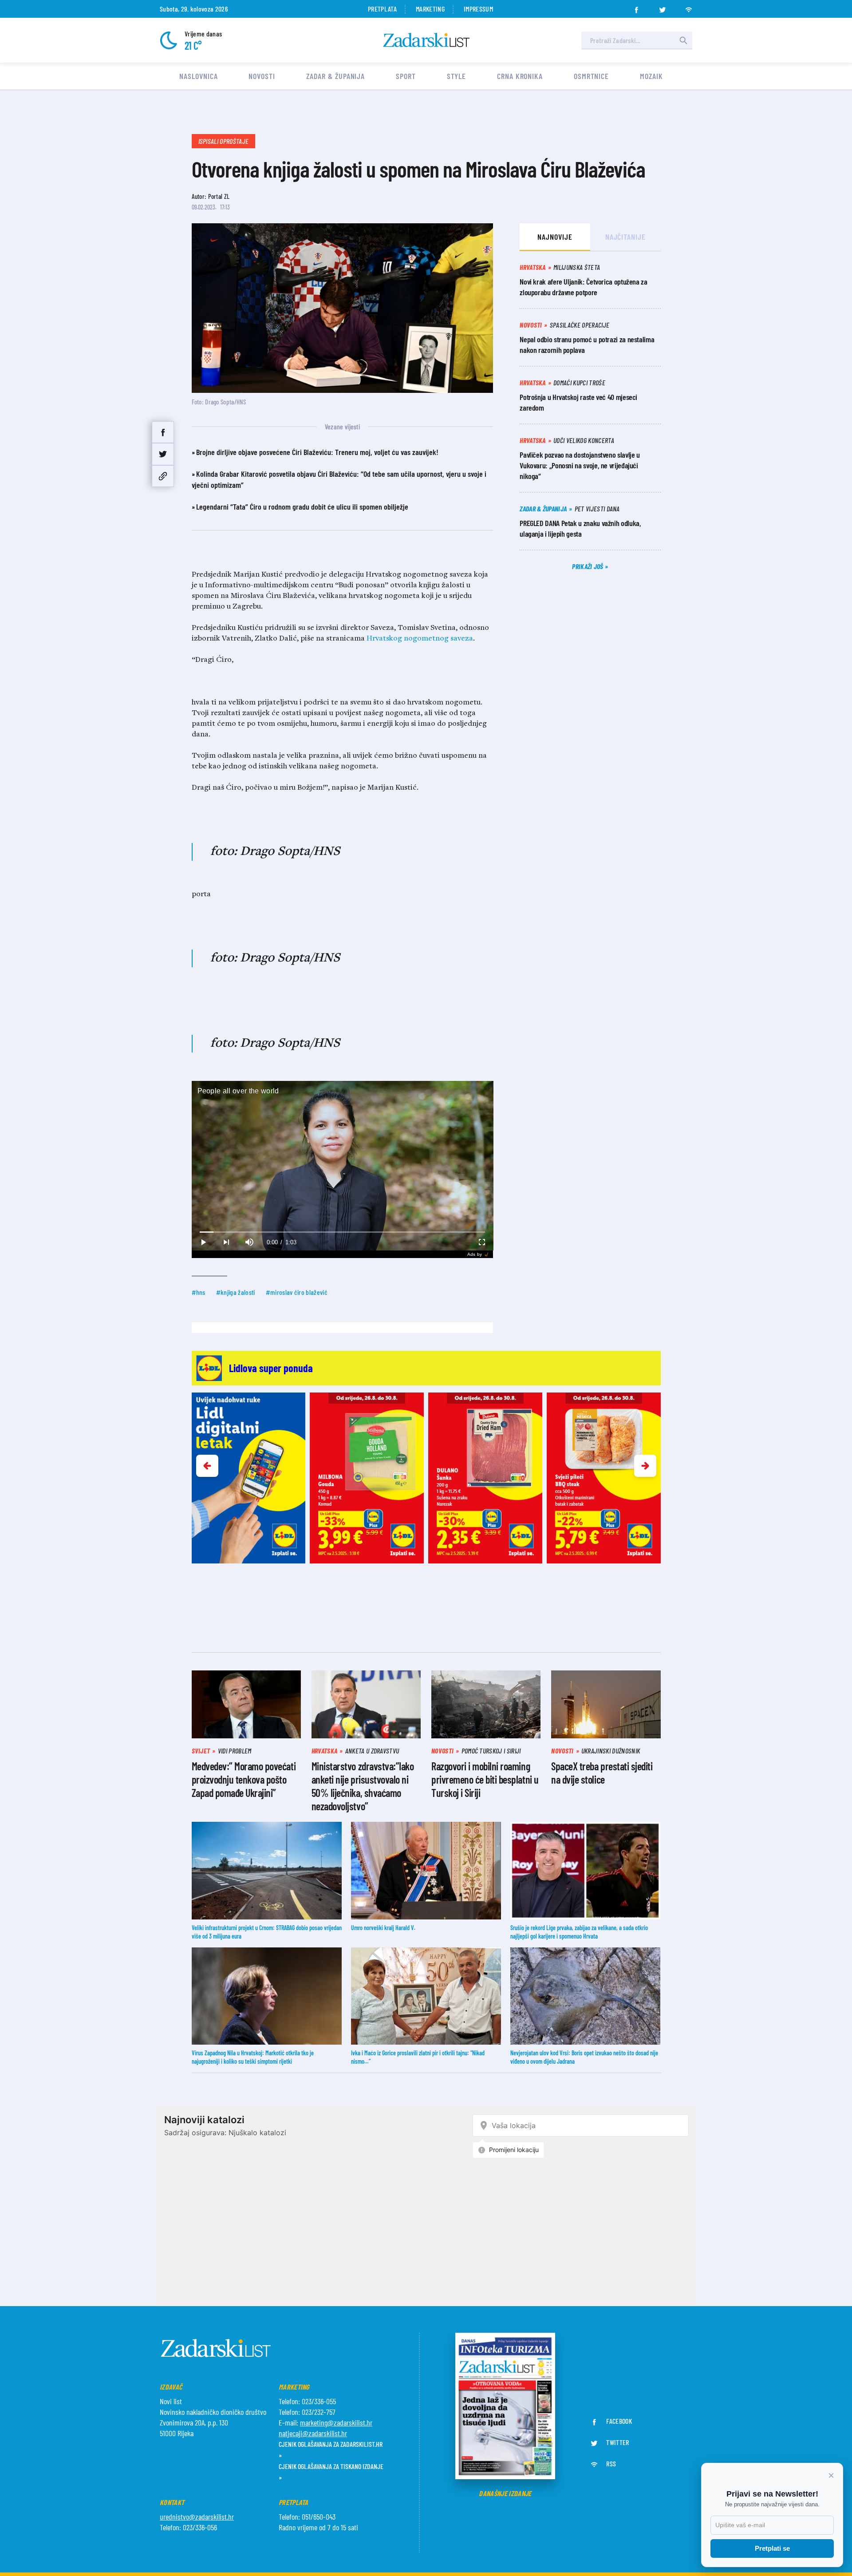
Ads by (475, 1254)
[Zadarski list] (426, 40)
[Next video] (226, 1242)
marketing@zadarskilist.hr (336, 2422)
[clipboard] (163, 476)
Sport (406, 76)
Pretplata (382, 9)
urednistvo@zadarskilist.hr (197, 2517)
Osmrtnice (591, 76)
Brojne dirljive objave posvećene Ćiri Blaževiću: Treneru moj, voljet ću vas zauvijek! (317, 452)
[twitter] (663, 7)
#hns (199, 1292)
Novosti (262, 76)
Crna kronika (520, 76)
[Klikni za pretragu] (683, 40)
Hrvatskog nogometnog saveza (420, 639)
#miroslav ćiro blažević (297, 1292)
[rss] (689, 7)
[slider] (342, 1232)
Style (457, 76)
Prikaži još (588, 566)
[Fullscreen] (481, 1242)
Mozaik (651, 76)
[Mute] (249, 1242)
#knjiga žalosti (236, 1292)
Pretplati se (772, 2548)
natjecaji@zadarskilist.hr (313, 2433)
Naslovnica (198, 76)
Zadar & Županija (335, 76)
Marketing (430, 9)
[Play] (203, 1242)
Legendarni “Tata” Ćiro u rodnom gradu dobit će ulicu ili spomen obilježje (302, 506)
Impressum (478, 9)
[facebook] (636, 7)
